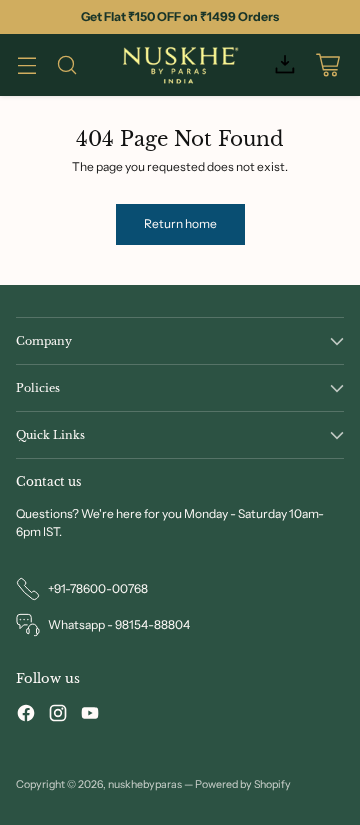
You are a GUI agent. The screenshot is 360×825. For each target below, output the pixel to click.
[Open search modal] (66, 65)
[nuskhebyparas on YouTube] (90, 715)
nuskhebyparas (145, 784)
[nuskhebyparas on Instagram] (58, 715)
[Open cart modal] (327, 65)
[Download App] (284, 65)
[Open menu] (26, 65)
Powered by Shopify (243, 784)
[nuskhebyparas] (180, 64)
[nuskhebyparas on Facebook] (26, 715)
